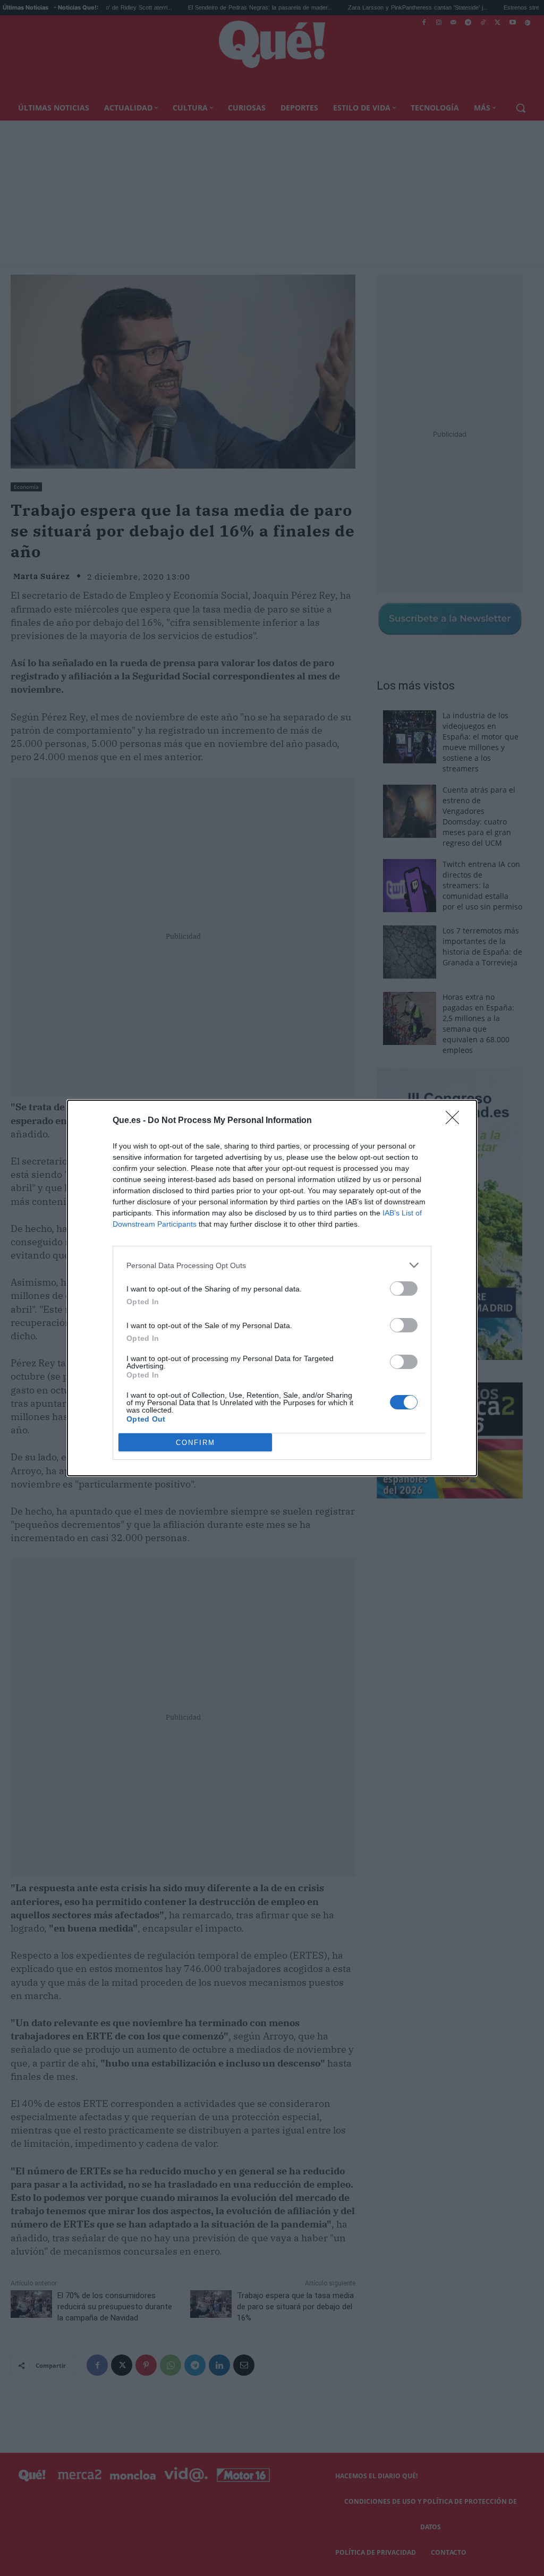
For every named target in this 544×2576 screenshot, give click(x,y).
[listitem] (272, 1265)
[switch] (404, 1289)
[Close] (456, 1121)
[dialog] (272, 1288)
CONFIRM (195, 1443)
